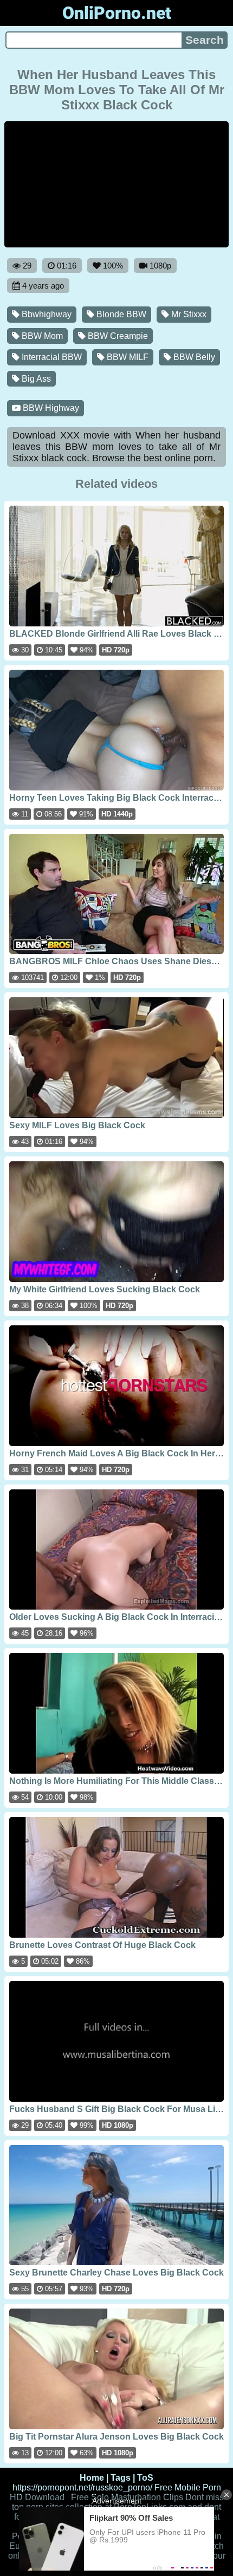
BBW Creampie (117, 336)
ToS (145, 2478)
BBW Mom (41, 336)
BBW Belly (193, 357)
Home (92, 2478)
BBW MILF (127, 357)
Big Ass (35, 379)
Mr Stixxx (188, 314)
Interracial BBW (51, 357)
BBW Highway (50, 408)
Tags (121, 2478)
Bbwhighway (46, 314)
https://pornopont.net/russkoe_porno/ (82, 2487)
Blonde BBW (120, 314)
